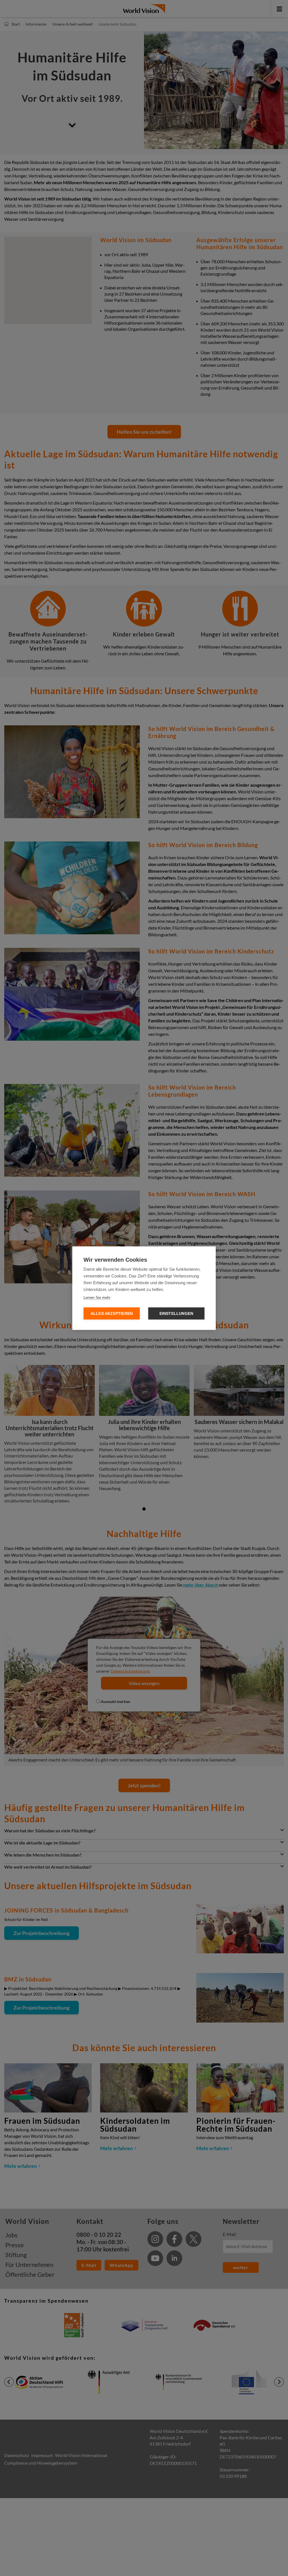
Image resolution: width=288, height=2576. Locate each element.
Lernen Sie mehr (97, 1297)
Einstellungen (176, 1313)
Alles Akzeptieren (112, 1313)
